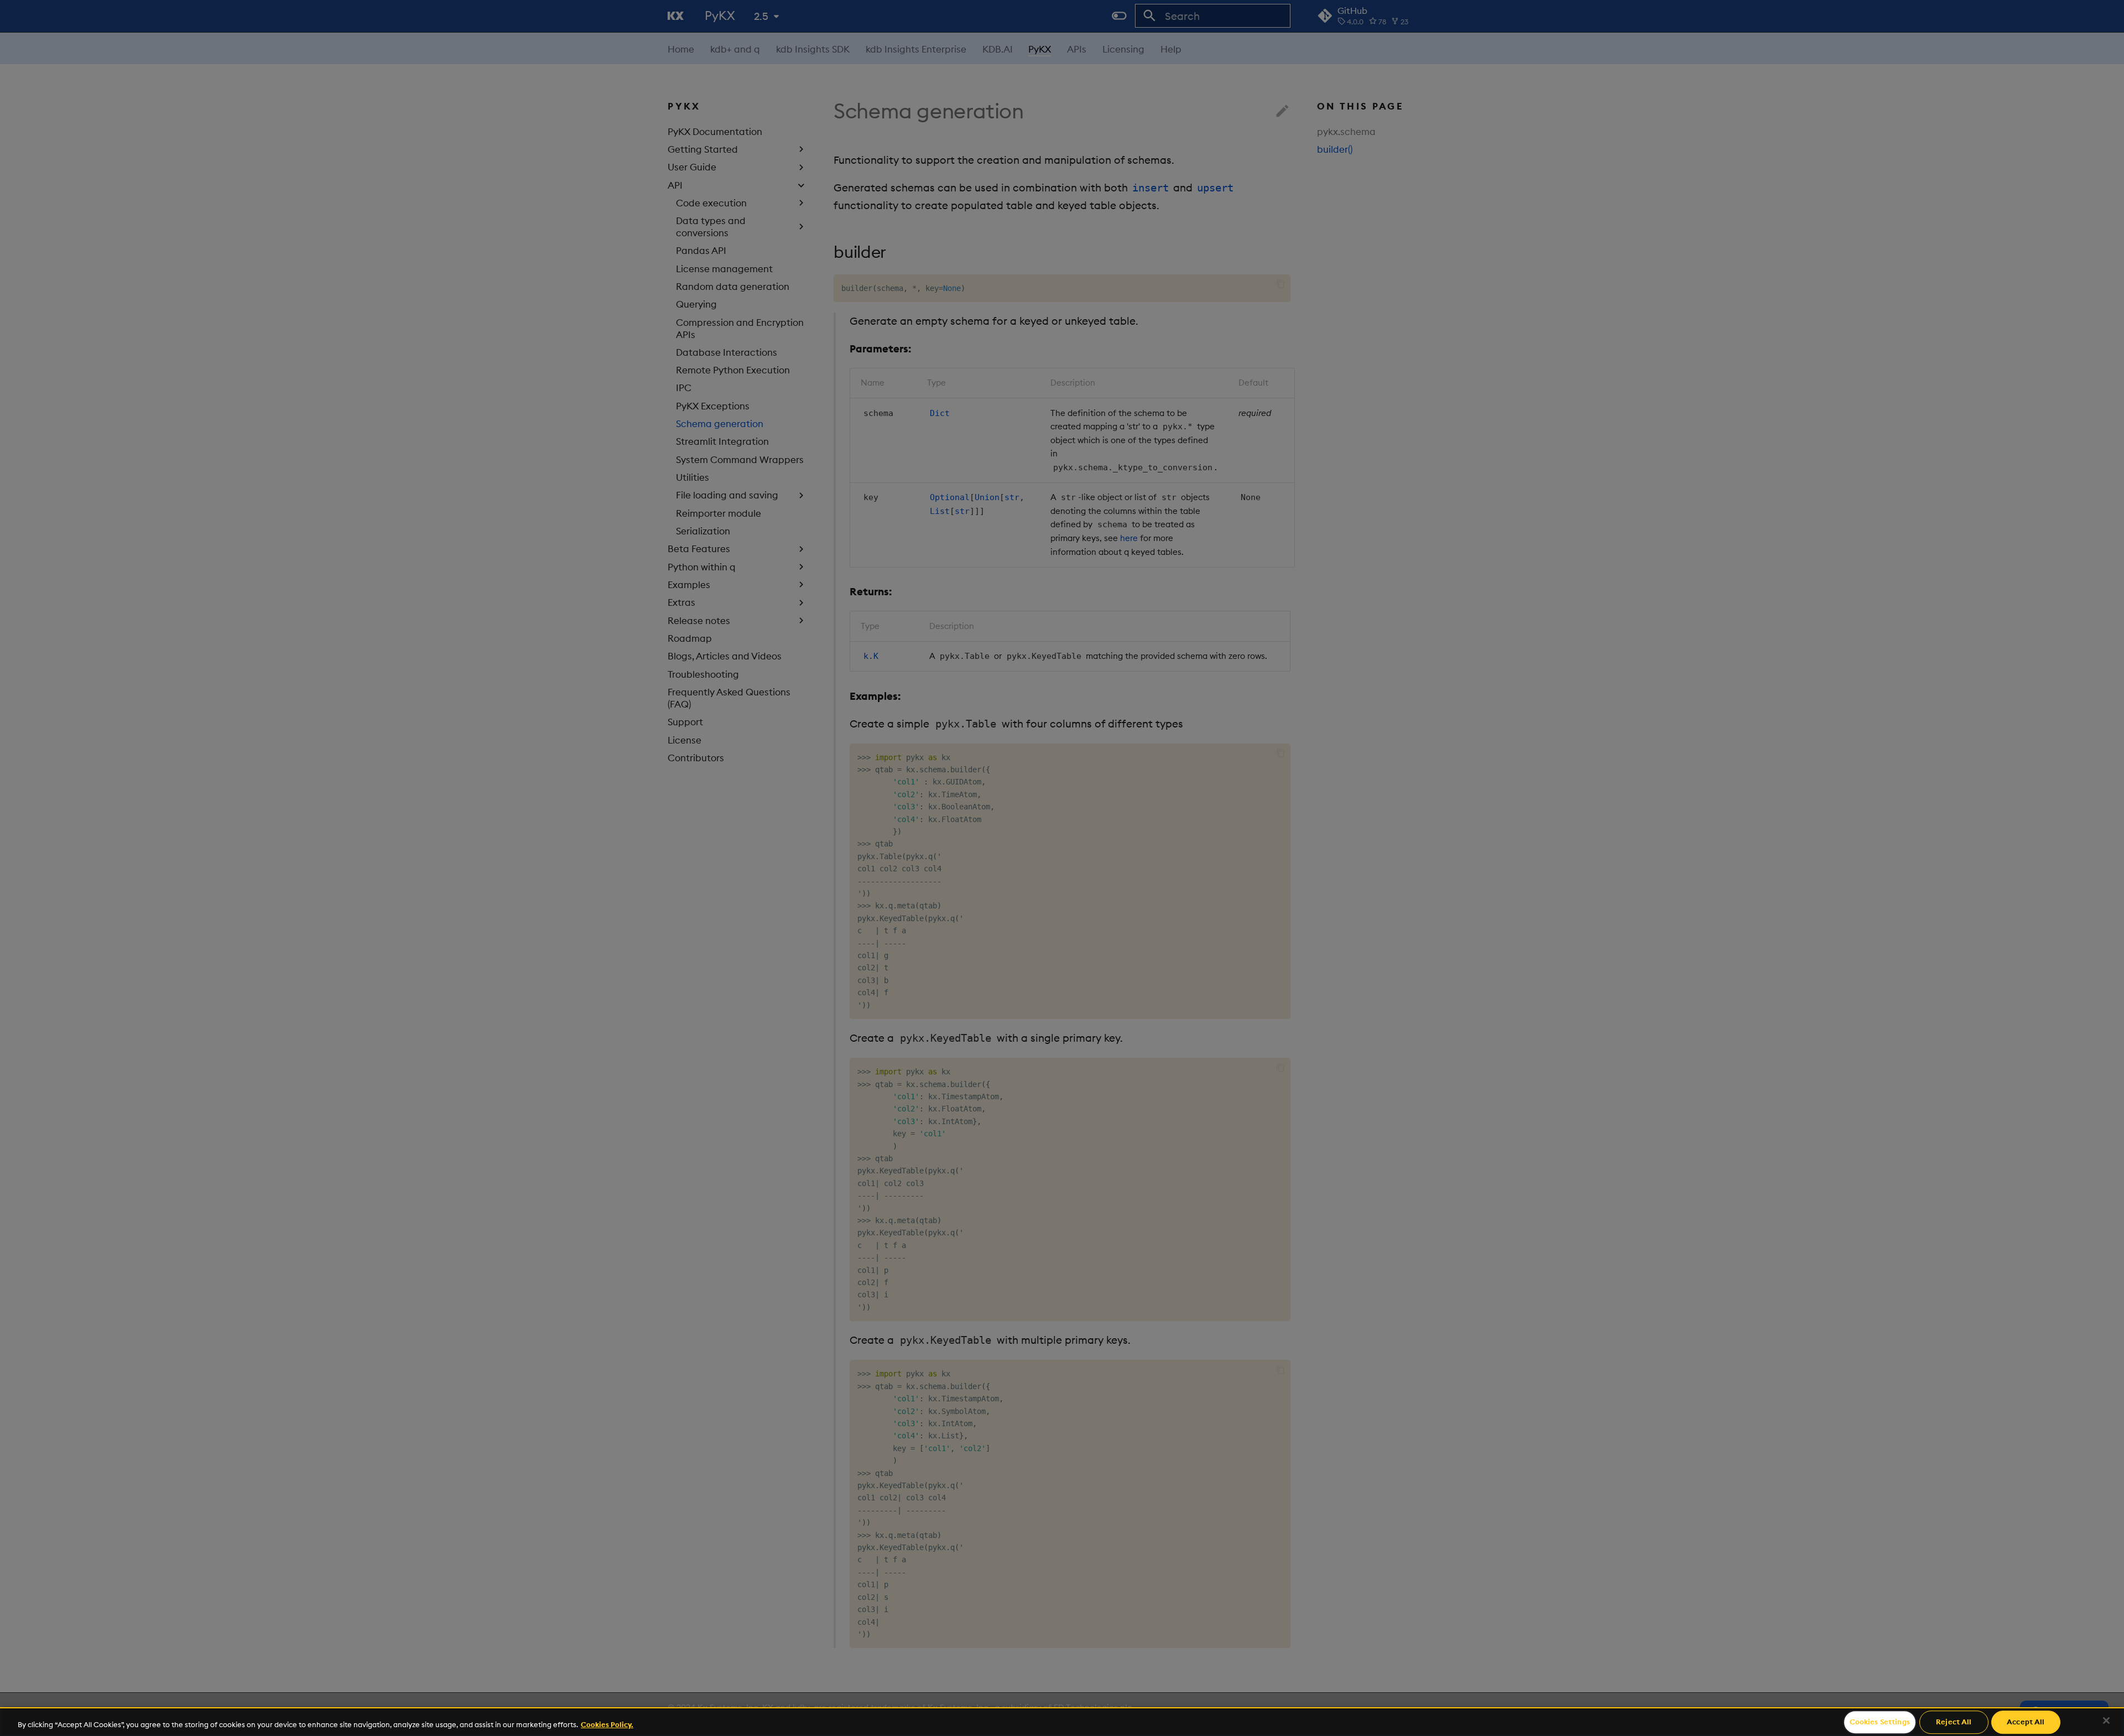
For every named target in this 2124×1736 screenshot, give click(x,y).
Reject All (1954, 1722)
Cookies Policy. (607, 1724)
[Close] (2106, 1721)
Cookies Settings (1880, 1722)
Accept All (2026, 1722)
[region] (1062, 1722)
